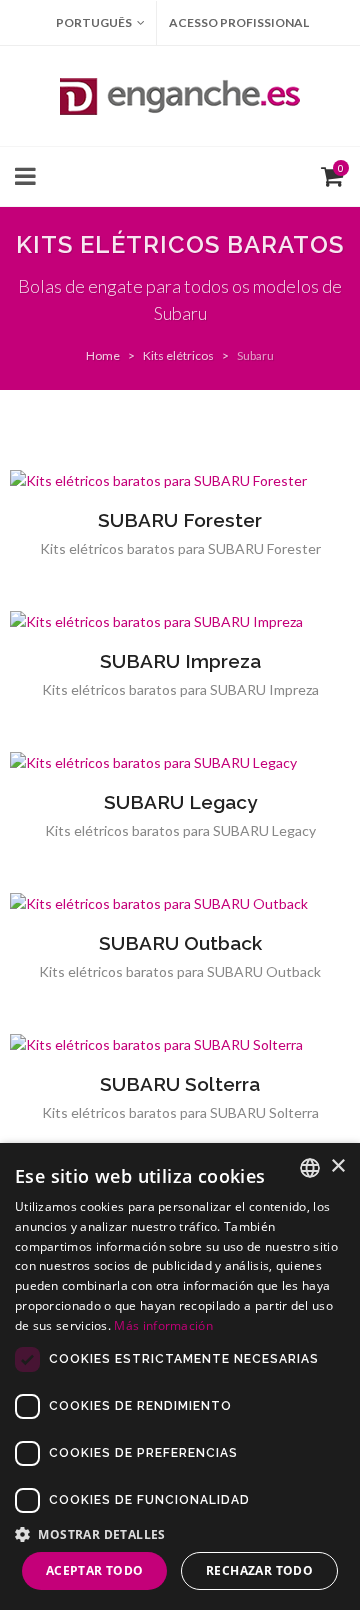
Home (103, 355)
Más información (163, 1325)
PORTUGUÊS (94, 22)
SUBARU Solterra (180, 1084)
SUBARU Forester (180, 520)
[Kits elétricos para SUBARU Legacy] (180, 763)
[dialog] (180, 1376)
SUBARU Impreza (180, 661)
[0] (328, 174)
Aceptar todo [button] (95, 1570)
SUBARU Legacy (180, 802)
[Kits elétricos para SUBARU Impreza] (180, 622)
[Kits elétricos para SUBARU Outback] (180, 904)
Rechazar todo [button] (259, 1570)
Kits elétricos (178, 355)
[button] (180, 1534)
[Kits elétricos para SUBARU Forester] (180, 481)
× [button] (337, 1166)
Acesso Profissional (239, 22)
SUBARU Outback (180, 943)
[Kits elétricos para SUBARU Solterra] (180, 1045)
